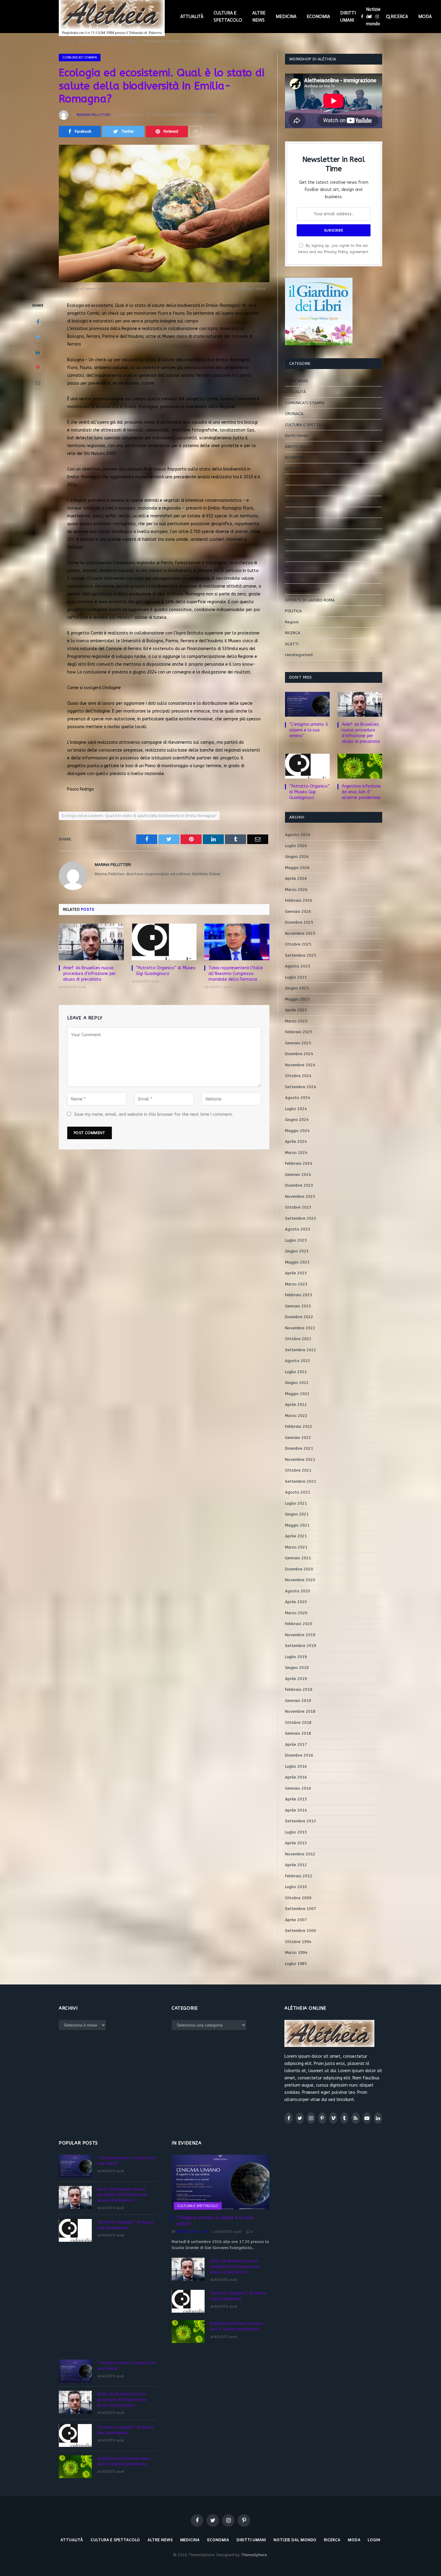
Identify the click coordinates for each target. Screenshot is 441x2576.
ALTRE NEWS (259, 17)
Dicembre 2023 (299, 1185)
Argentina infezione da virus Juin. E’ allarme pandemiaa (361, 792)
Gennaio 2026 (298, 911)
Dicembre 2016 (299, 1755)
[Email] (38, 383)
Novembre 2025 (300, 933)
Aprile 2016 (296, 1777)
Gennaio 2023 (298, 1306)
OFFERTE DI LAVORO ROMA (310, 600)
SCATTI (292, 644)
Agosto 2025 (298, 966)
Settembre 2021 (301, 1481)
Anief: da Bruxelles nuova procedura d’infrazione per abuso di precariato (89, 974)
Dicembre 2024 (299, 1054)
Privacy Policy (336, 252)
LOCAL (291, 545)
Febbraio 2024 (299, 1163)
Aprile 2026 (296, 878)
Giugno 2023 (297, 1251)
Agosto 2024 (298, 1098)
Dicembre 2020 (299, 1569)
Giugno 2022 (297, 1383)
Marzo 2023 (296, 1284)
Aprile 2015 (296, 1799)
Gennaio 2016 (298, 1788)
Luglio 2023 (296, 1240)
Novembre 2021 (300, 1459)
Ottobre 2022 (298, 1339)
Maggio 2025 (297, 999)
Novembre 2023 (300, 1196)
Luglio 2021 (296, 1503)
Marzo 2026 (296, 890)
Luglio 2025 (296, 977)
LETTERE (293, 523)
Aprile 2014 (296, 1810)
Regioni (292, 622)
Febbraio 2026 (299, 900)
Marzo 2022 (296, 1416)
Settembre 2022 (301, 1350)
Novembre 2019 (300, 1635)
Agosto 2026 (298, 835)
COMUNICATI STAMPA (80, 57)
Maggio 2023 (297, 1262)
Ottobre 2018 (298, 1722)
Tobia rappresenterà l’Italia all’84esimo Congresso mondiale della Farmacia (236, 974)
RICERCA (399, 17)
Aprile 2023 (296, 1273)
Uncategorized (299, 655)
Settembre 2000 (301, 1931)
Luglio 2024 (296, 1109)
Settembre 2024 (301, 1087)
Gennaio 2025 (298, 1043)
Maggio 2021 (297, 1525)
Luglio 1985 (296, 1964)
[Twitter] (38, 337)
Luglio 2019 (296, 1657)
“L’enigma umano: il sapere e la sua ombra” (309, 730)
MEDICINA (286, 17)
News (290, 578)
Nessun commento (170, 115)
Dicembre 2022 (299, 1317)
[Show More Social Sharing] (195, 132)
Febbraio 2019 (299, 1689)
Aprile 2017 (296, 1744)
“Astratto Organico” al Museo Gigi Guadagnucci (166, 971)
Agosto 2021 (298, 1492)
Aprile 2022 (296, 1405)
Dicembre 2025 (299, 922)
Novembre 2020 (300, 1580)
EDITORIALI (295, 469)
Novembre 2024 (300, 1065)
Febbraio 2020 (299, 1624)
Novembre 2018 (300, 1711)
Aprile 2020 (296, 1602)
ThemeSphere (254, 2555)
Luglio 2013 (296, 1832)
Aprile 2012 (296, 1865)
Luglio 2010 (296, 1887)
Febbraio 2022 (299, 1426)
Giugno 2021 (297, 1514)
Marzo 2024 (296, 1153)
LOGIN (374, 2540)
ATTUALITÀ (192, 17)
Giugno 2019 (297, 1668)
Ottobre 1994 (298, 1942)
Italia (290, 512)
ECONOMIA (318, 17)
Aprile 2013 (296, 1843)
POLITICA (293, 611)
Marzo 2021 (296, 1547)
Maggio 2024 (297, 1131)
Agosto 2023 (298, 1229)
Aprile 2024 (296, 1141)
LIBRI (289, 534)
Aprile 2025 (296, 1010)
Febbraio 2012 (299, 1876)
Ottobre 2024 (298, 1076)
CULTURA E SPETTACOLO (228, 17)
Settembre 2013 (301, 1821)
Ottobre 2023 (298, 1207)
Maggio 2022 (297, 1394)
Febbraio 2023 (299, 1295)
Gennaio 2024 (298, 1174)
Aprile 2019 (296, 1679)
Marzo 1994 (296, 1952)
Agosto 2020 (298, 1591)
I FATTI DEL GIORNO (303, 490)
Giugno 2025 (297, 988)
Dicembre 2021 (299, 1448)
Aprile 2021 (296, 1536)
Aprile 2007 (296, 1920)
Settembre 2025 (301, 955)
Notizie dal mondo (373, 17)
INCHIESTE (294, 501)
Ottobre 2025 (298, 944)
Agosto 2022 (298, 1361)
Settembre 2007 (301, 1909)
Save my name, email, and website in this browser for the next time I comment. (154, 1114)
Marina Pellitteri (94, 115)
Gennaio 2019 (298, 1701)
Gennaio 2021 (298, 1558)
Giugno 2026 (297, 857)
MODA (425, 17)
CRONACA (294, 414)
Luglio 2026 (296, 846)
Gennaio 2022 (298, 1438)
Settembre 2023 (301, 1218)
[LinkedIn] (38, 352)
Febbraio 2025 (299, 1032)
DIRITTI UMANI (348, 17)
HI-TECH (293, 479)
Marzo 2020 (296, 1613)
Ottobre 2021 (298, 1470)
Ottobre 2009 (298, 1898)
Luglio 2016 (296, 1766)
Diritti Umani (297, 436)
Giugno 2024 (297, 1120)
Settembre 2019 (301, 1646)
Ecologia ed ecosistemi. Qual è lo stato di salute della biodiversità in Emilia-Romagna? (139, 816)
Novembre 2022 (300, 1328)
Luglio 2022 (296, 1372)
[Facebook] (38, 322)
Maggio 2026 (297, 868)
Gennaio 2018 (298, 1733)
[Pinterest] (38, 368)
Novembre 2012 (300, 1854)
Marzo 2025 (296, 1021)
